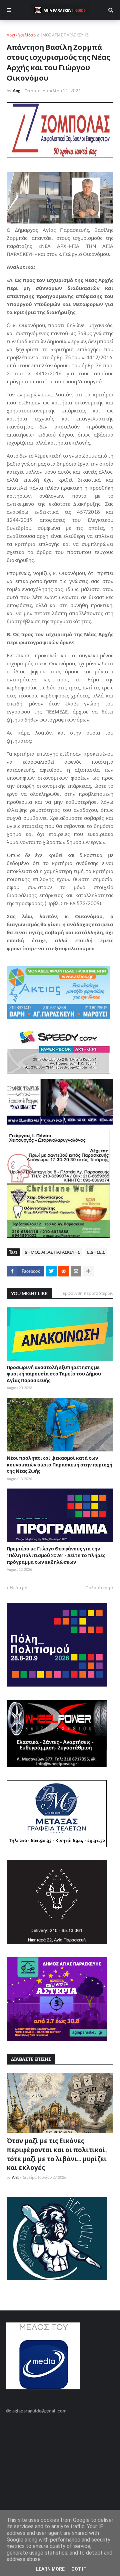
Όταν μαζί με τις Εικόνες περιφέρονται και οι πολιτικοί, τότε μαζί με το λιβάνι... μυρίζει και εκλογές (57, 2154)
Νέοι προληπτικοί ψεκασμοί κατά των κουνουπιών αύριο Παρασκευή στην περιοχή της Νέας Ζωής (59, 1464)
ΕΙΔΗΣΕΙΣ (96, 1252)
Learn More (50, 2569)
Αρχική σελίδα (20, 35)
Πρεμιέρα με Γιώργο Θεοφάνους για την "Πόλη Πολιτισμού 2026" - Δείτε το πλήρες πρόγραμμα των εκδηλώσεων (56, 1555)
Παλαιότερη (98, 1588)
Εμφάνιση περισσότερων (88, 1293)
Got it (79, 2569)
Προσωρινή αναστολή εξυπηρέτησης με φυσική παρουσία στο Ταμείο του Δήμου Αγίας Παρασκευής (54, 1374)
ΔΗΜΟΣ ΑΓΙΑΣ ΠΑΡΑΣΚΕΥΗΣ (63, 35)
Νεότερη (19, 1588)
